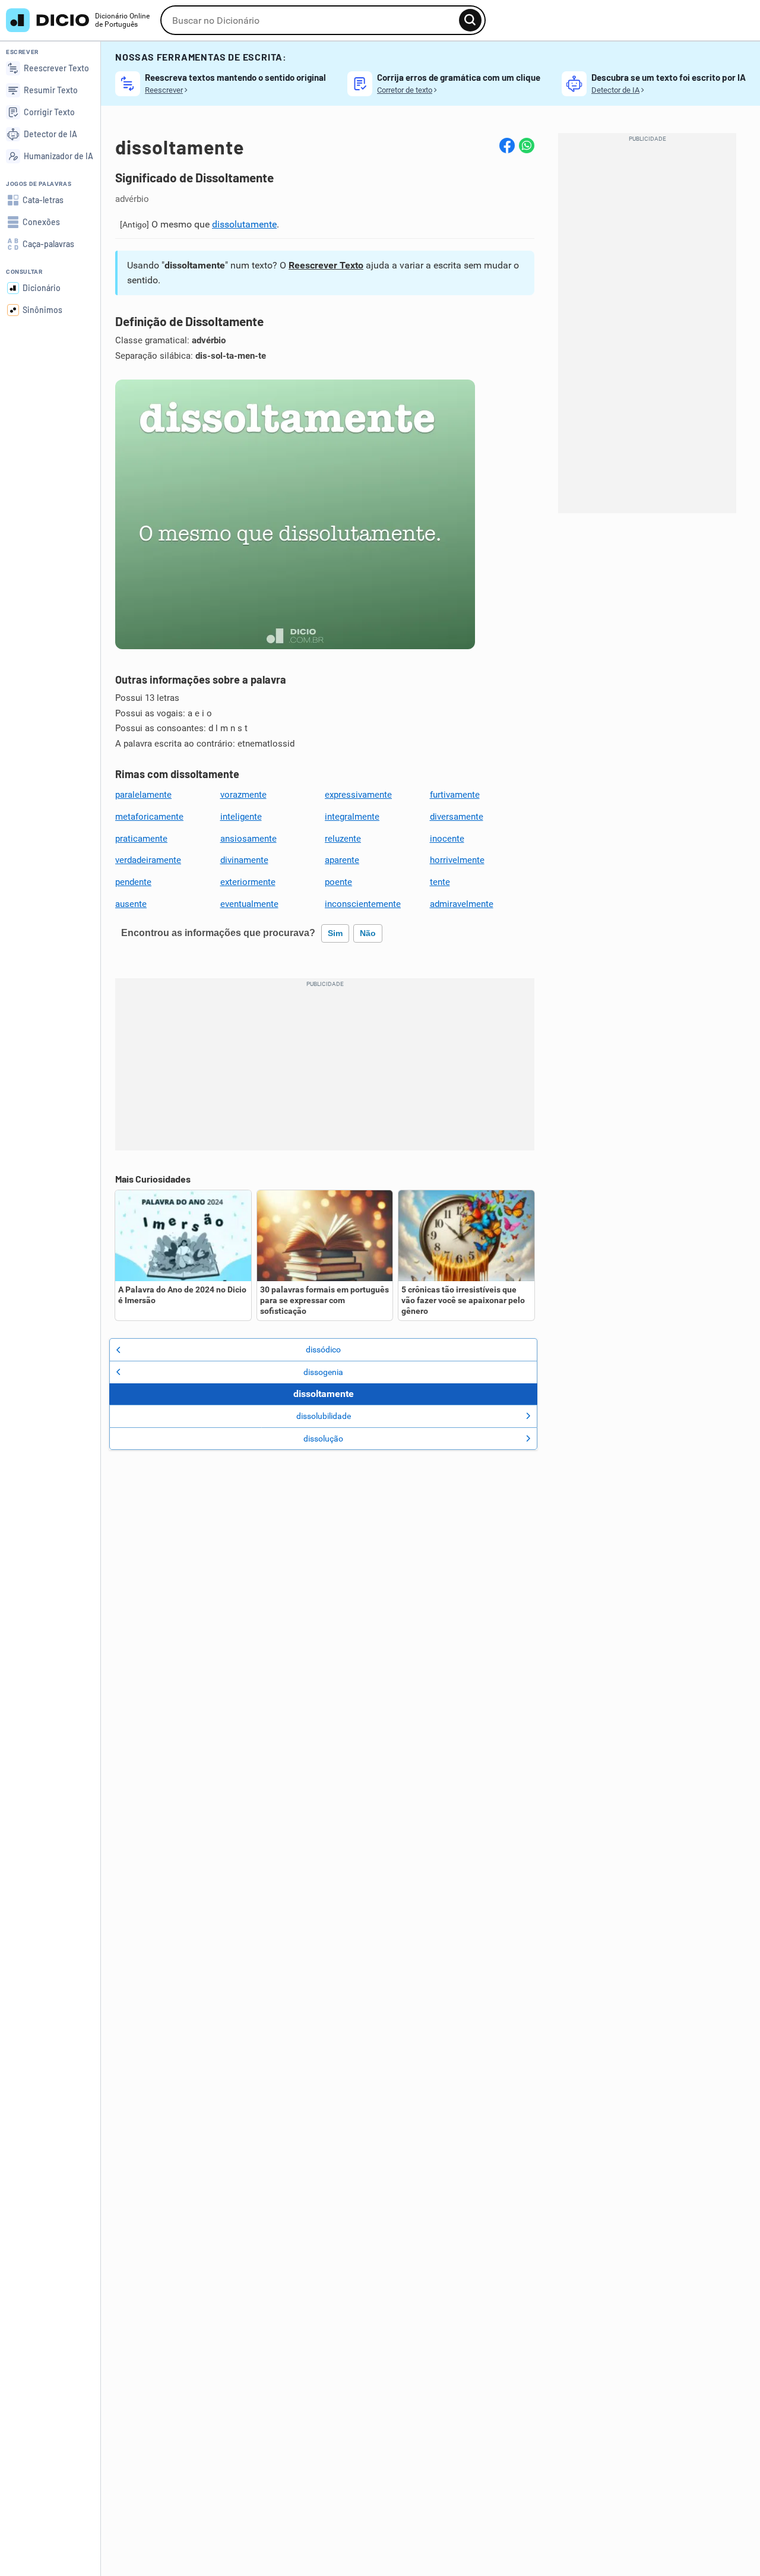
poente (338, 882)
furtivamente (455, 795)
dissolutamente (244, 224)
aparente (342, 860)
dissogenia (323, 1372)
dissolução (323, 1439)
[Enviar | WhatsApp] (527, 146)
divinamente (244, 860)
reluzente (343, 839)
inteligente (241, 817)
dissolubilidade (324, 1416)
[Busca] (470, 20)
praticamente (141, 839)
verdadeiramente (148, 860)
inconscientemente (363, 904)
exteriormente (248, 882)
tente (440, 882)
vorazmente (243, 795)
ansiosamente (248, 839)
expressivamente (358, 795)
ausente (131, 904)
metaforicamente (149, 817)
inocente (447, 839)
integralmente (352, 817)
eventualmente (249, 904)
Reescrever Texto (326, 265)
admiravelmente (462, 904)
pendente (133, 882)
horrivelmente (457, 860)
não (368, 933)
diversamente (457, 817)
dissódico (323, 1349)
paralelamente (143, 795)
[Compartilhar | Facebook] (507, 146)
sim (335, 933)
